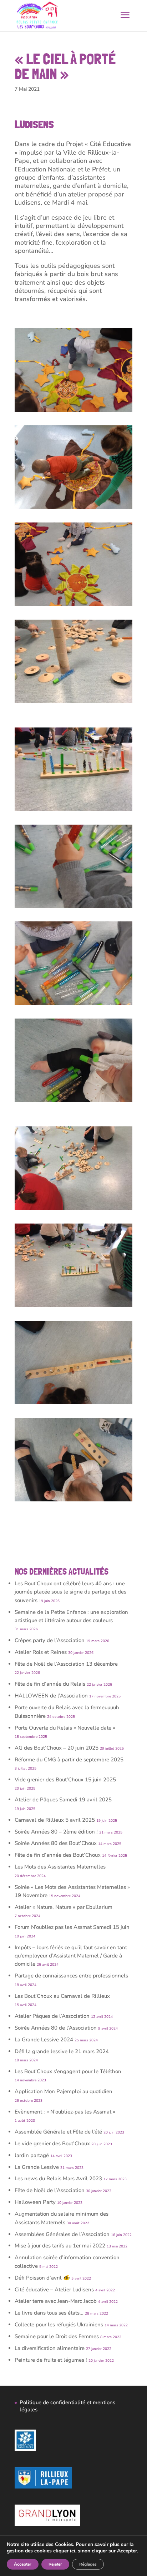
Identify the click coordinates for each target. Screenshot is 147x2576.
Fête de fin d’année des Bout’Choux (58, 1855)
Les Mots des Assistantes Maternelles (60, 1867)
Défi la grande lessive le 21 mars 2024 (62, 2051)
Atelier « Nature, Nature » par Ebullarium (64, 1907)
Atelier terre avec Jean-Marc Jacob (56, 2301)
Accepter (23, 2564)
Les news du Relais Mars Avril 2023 (58, 2179)
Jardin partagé (32, 2155)
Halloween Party (35, 2202)
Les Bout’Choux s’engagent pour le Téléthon (68, 2071)
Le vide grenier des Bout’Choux (52, 2144)
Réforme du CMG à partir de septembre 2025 (69, 1760)
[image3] (73, 1210)
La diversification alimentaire (50, 2348)
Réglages (88, 2564)
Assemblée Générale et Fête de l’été (58, 2132)
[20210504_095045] (73, 908)
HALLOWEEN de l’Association (51, 1696)
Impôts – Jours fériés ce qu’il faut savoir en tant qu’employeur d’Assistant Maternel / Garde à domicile (71, 1956)
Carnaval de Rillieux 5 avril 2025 (55, 1820)
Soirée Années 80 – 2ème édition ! (56, 1832)
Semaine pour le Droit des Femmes (57, 2336)
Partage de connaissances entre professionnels (71, 1976)
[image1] (73, 811)
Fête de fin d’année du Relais (50, 1684)
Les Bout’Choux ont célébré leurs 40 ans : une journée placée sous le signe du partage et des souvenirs (70, 1592)
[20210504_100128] (73, 1501)
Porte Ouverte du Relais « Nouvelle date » (65, 1728)
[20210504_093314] (73, 412)
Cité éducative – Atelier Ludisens (54, 2290)
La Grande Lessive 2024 (44, 2040)
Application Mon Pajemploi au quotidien (64, 2091)
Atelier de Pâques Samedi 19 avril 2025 (63, 1800)
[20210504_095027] (73, 1102)
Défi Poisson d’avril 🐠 (42, 2278)
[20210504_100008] (73, 1404)
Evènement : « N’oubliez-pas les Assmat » (65, 2112)
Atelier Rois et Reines (41, 1652)
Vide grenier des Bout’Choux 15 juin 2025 (65, 1780)
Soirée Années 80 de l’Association (56, 2028)
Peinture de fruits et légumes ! (51, 2360)
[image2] (73, 1307)
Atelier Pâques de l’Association (52, 2016)
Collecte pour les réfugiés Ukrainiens (59, 2325)
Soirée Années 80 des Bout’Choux (56, 1843)
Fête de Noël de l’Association (50, 2190)
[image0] (73, 703)
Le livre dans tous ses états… (49, 2313)
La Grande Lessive (37, 2167)
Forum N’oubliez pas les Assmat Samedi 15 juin (72, 1927)
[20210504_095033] (73, 1005)
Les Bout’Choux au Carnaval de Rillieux (62, 1996)
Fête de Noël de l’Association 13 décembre (66, 1664)
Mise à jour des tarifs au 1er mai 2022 (60, 2246)
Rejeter (55, 2564)
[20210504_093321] (73, 509)
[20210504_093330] (73, 606)
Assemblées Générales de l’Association (62, 2234)
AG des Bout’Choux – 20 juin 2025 (57, 1748)
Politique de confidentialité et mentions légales (67, 2406)
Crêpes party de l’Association (50, 1640)
